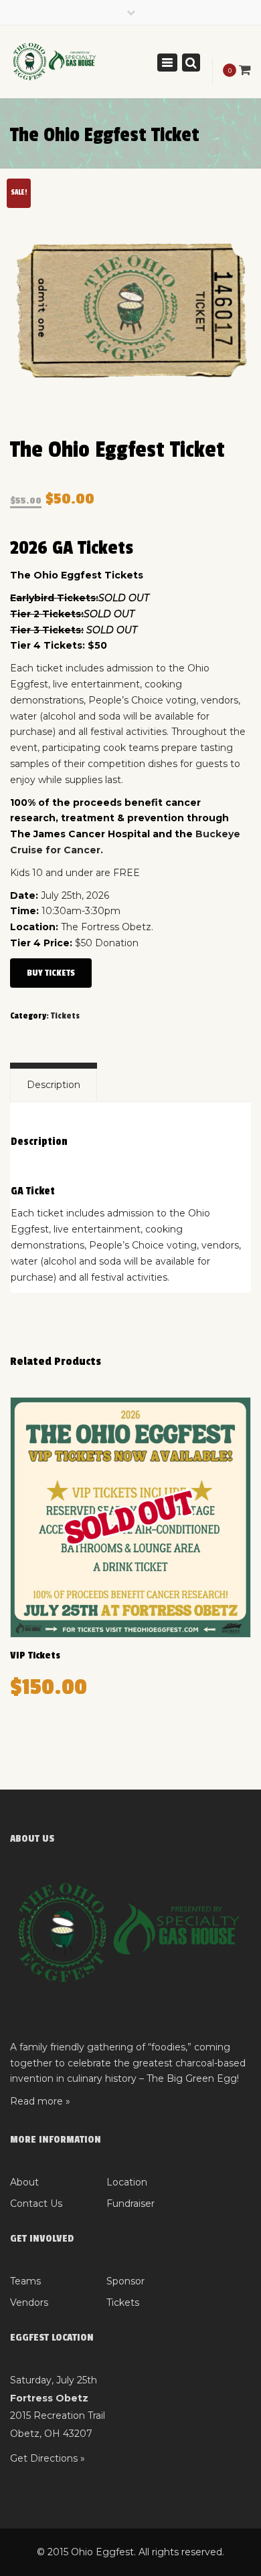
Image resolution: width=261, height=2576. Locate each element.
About (24, 2182)
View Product (130, 1519)
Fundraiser (130, 2204)
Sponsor (125, 2281)
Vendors (29, 2302)
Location (127, 2182)
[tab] (54, 1085)
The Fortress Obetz (106, 927)
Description (54, 1085)
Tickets (65, 1016)
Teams (25, 2281)
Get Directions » (48, 2458)
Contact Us (36, 2204)
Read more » (40, 2101)
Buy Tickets (51, 973)
